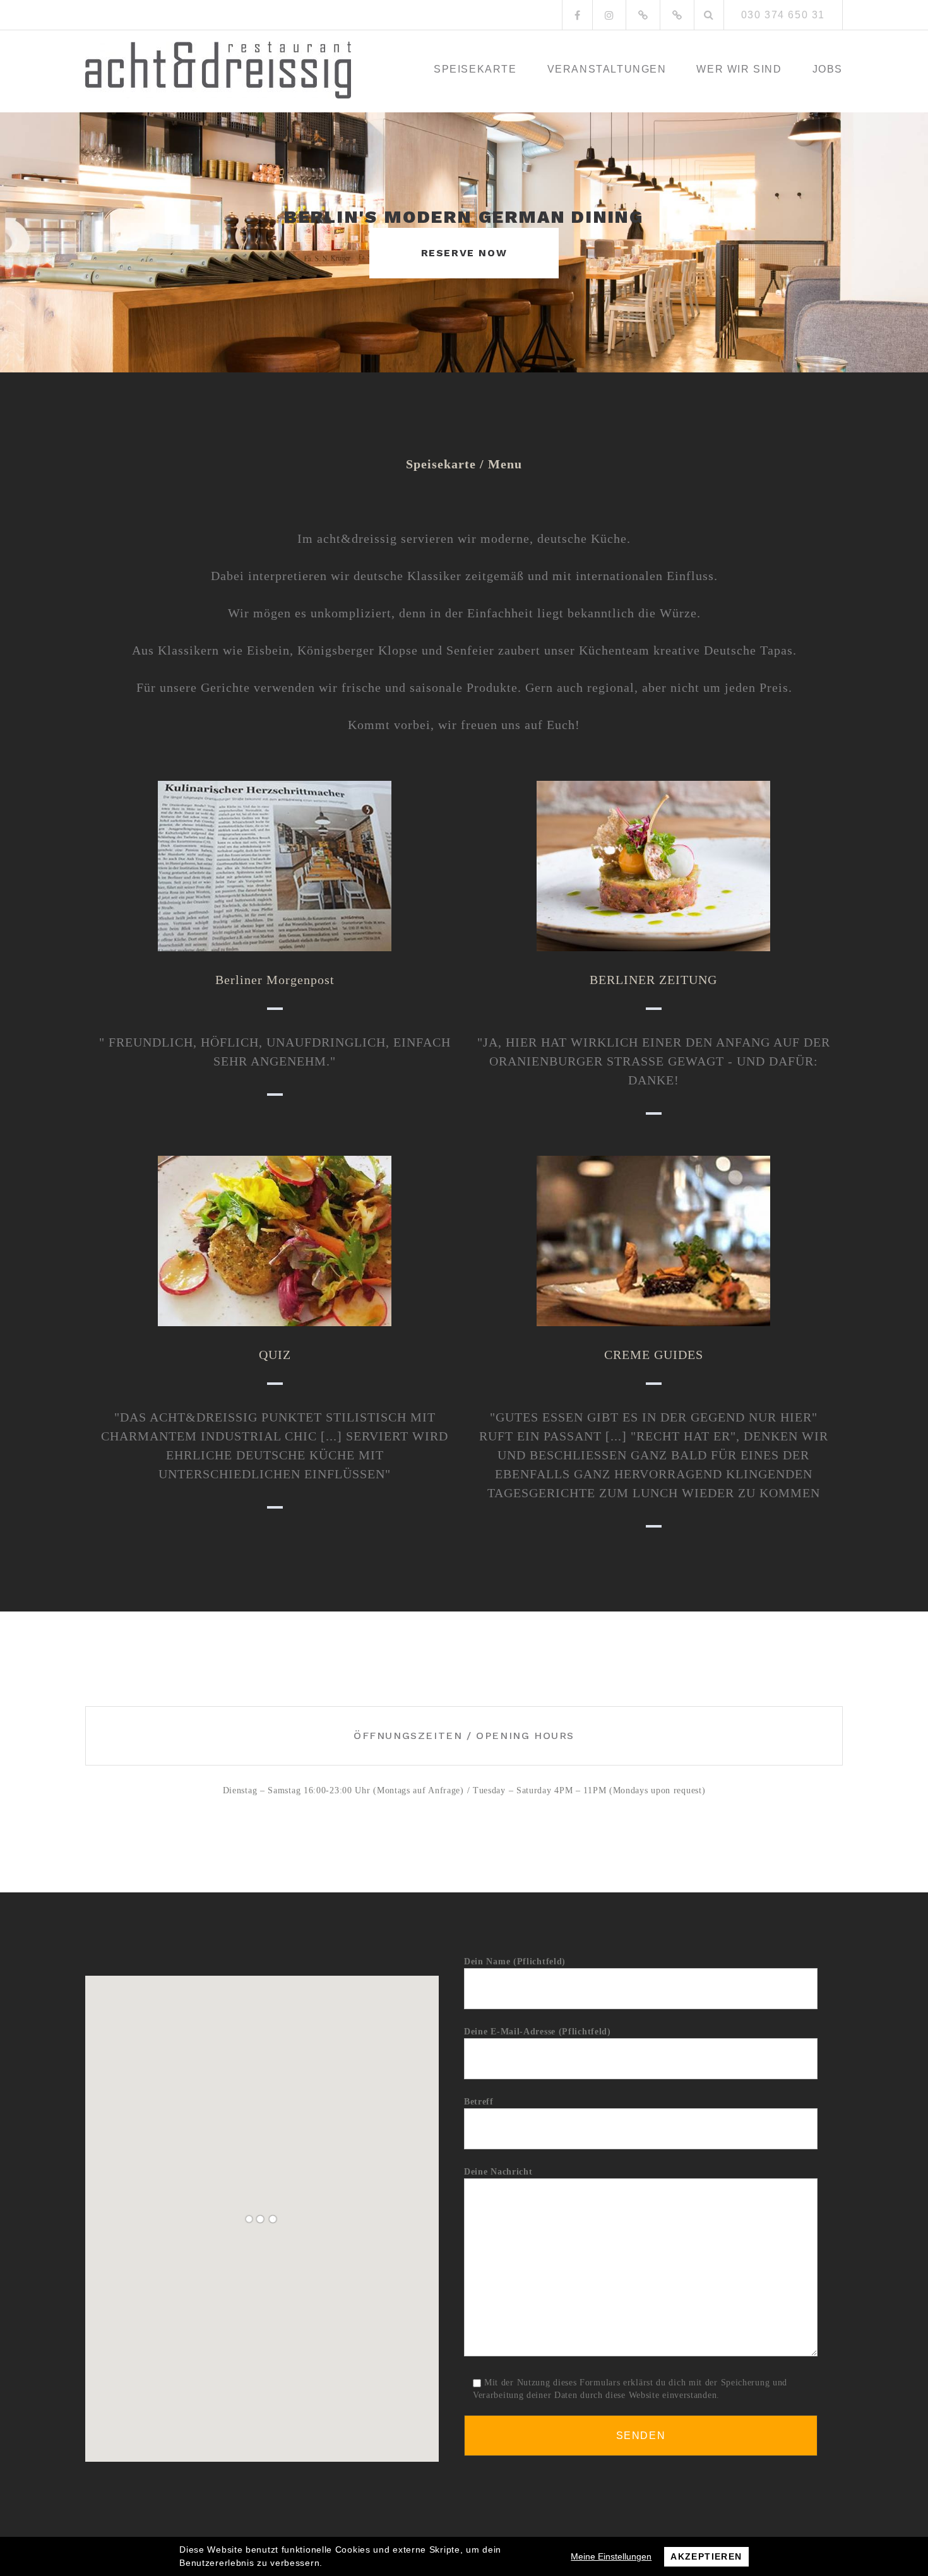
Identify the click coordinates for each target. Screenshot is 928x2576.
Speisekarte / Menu (464, 464)
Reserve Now (464, 253)
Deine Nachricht (498, 2172)
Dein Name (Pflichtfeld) (515, 1962)
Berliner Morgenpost (275, 980)
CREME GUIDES (654, 1355)
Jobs (828, 69)
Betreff (479, 2102)
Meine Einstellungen (611, 2556)
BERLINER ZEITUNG (653, 980)
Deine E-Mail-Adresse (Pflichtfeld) (538, 2032)
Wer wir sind (739, 69)
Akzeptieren (706, 2556)
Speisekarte (475, 69)
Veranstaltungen (607, 69)
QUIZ (275, 1355)
